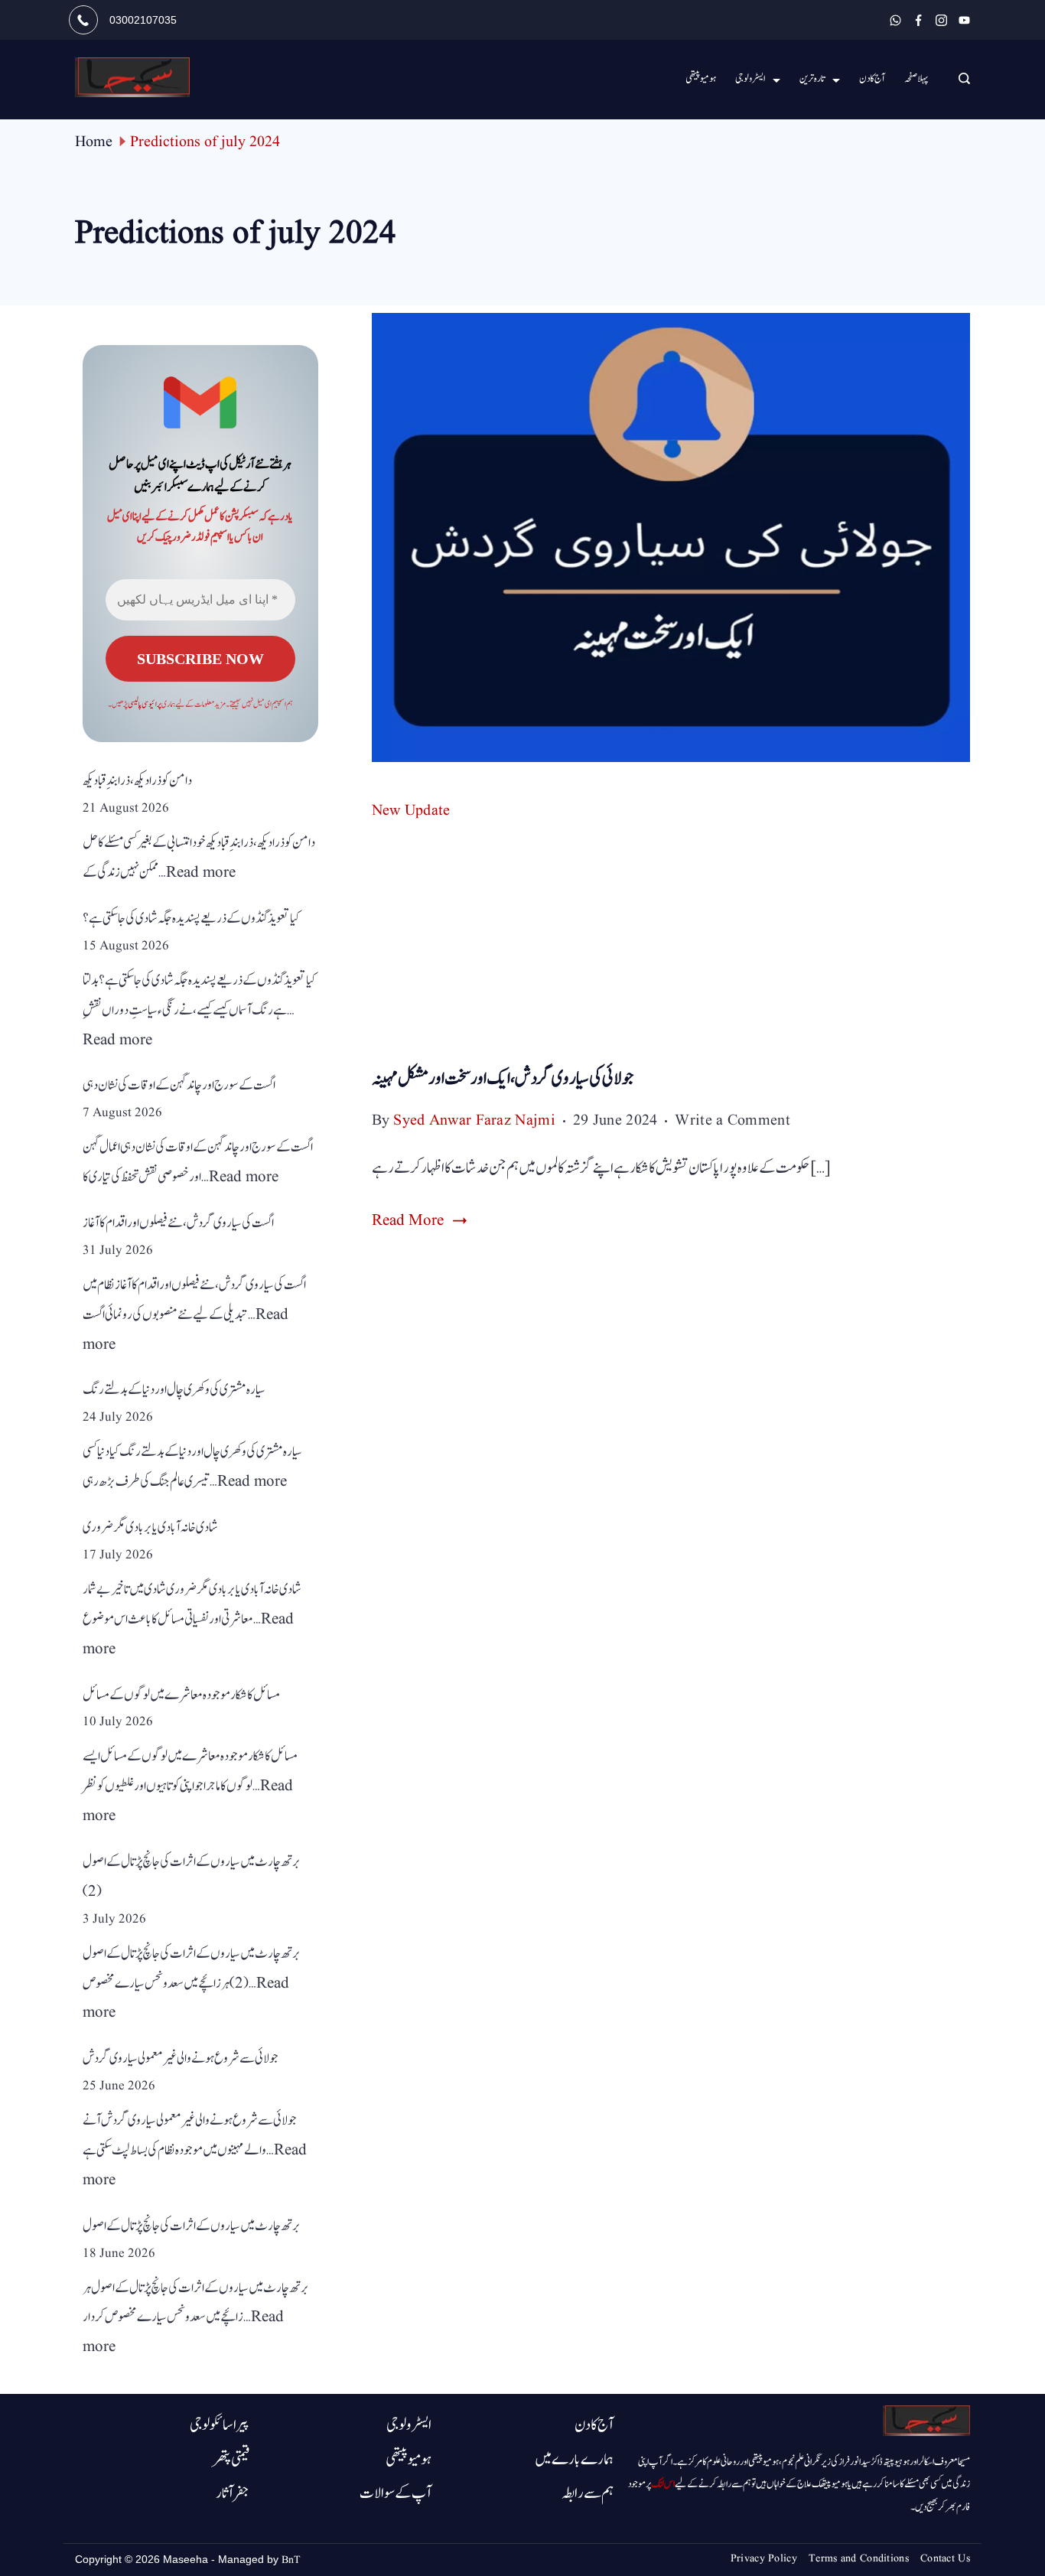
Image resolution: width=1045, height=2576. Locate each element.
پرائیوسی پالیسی (145, 704)
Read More (408, 1220)
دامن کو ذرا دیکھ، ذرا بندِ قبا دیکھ (137, 781)
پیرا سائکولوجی (220, 2425)
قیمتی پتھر (231, 2460)
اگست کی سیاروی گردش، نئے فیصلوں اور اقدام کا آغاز (178, 1223)
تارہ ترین (812, 79)
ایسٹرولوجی (750, 79)
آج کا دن (872, 79)
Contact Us (945, 2558)
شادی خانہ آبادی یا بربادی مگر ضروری (150, 1527)
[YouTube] (964, 20)
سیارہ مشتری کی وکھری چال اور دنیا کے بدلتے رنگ (174, 1390)
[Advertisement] (671, 948)
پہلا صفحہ (916, 79)
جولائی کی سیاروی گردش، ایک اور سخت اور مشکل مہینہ (503, 1078)
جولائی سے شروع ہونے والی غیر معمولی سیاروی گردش (181, 2058)
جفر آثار (233, 2493)
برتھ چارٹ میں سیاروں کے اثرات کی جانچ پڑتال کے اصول (192, 2226)
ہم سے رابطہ (588, 2493)
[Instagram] (941, 20)
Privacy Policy (764, 2558)
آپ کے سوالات (396, 2493)
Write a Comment (732, 1122)
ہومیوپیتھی (409, 2460)
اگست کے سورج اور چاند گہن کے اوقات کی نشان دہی (179, 1085)
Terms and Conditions (859, 2558)
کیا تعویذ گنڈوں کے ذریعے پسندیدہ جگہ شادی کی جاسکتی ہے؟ (191, 918)
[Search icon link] (960, 80)
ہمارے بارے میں (574, 2460)
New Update (411, 811)
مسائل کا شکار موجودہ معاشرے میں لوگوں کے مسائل (181, 1695)
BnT (291, 2560)
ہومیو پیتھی (701, 79)
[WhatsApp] (895, 20)
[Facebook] (918, 20)
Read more (201, 873)
